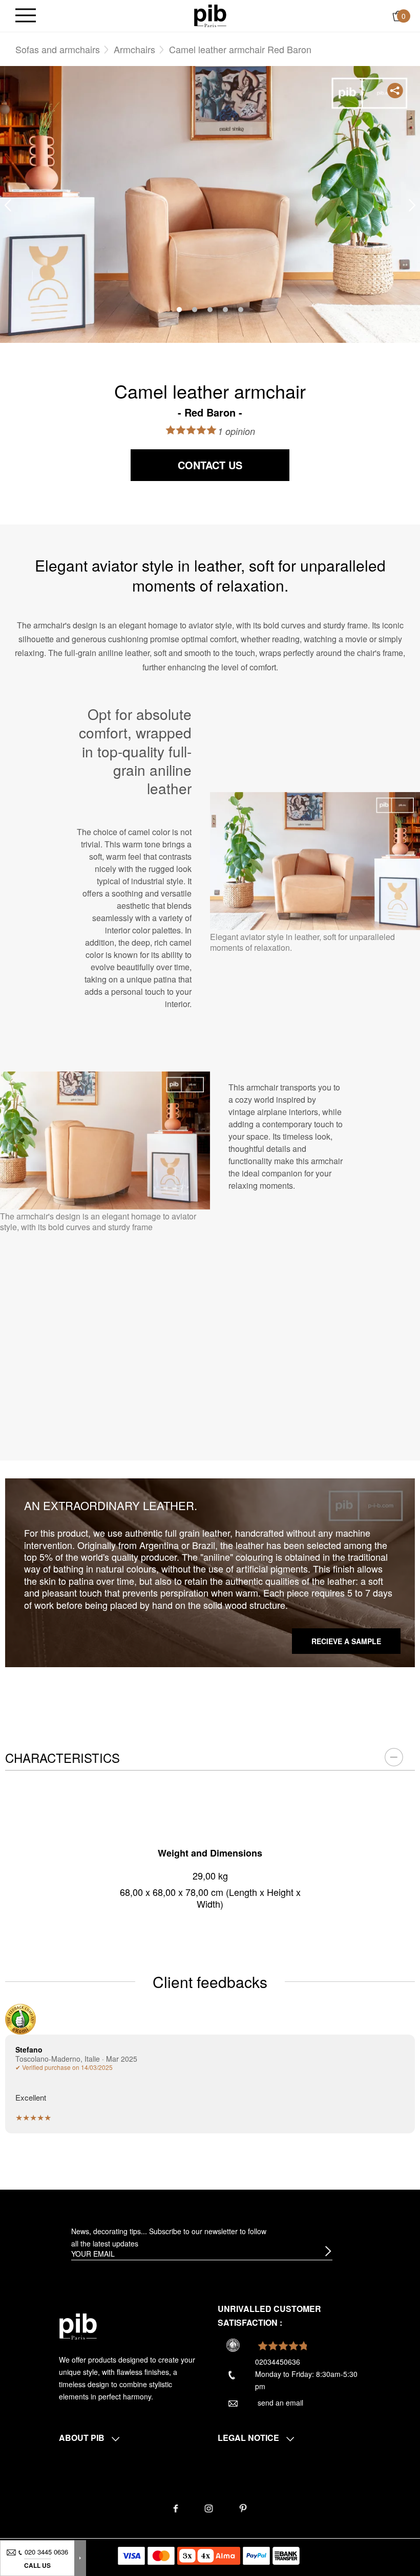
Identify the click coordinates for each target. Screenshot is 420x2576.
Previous (8, 205)
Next (412, 205)
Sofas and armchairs (58, 49)
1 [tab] (179, 310)
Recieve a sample (346, 1641)
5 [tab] (241, 310)
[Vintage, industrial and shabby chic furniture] (210, 15)
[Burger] (26, 16)
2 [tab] (195, 310)
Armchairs (134, 49)
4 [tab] (225, 310)
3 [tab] (210, 310)
